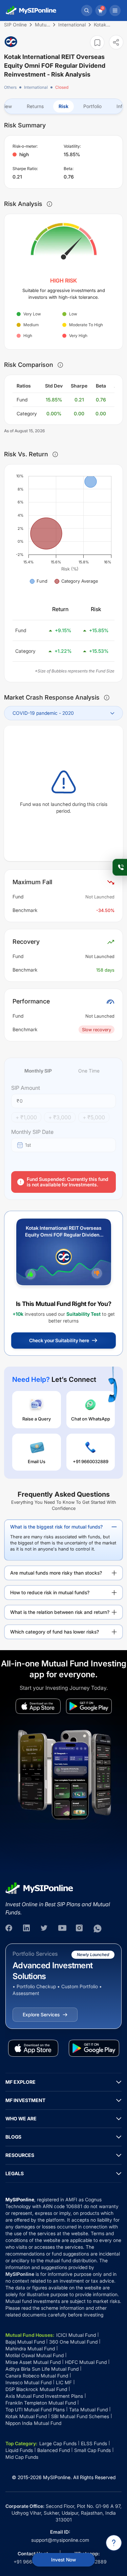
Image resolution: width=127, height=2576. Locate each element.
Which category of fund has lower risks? (55, 1632)
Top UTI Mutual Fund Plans (35, 2409)
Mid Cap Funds (22, 2457)
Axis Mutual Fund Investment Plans (44, 2396)
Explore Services (41, 2014)
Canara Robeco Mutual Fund (37, 2376)
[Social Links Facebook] (9, 1929)
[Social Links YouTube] (62, 1929)
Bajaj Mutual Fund (25, 2342)
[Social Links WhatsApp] (98, 1929)
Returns (35, 106)
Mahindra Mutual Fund (30, 2349)
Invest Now (63, 2560)
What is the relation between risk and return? (60, 1612)
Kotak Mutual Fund (26, 2416)
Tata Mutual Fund (88, 2409)
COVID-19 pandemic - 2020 (43, 713)
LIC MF (64, 2382)
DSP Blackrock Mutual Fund (36, 2389)
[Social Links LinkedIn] (27, 1929)
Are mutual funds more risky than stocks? (56, 1573)
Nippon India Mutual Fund (33, 2423)
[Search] (87, 11)
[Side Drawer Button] (115, 11)
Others (10, 87)
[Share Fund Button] (116, 42)
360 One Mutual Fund (73, 2342)
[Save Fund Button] (97, 43)
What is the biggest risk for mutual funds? (56, 1527)
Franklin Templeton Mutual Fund (41, 2403)
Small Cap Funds (92, 2450)
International (36, 87)
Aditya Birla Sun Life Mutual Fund (42, 2369)
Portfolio (92, 106)
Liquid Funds (19, 2450)
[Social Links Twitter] (45, 1929)
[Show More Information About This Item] (49, 204)
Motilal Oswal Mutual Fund (35, 2355)
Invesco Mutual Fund (28, 2382)
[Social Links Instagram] (80, 1929)
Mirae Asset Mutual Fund (33, 2362)
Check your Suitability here (59, 1340)
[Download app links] (38, 1706)
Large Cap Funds (58, 2443)
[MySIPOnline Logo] (31, 11)
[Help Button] (114, 2543)
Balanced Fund (54, 2450)
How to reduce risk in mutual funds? (50, 1592)
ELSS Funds (94, 2443)
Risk (63, 106)
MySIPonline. (57, 2477)
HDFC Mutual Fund (86, 2362)
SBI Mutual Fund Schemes (80, 2416)
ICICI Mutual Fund (76, 2335)
